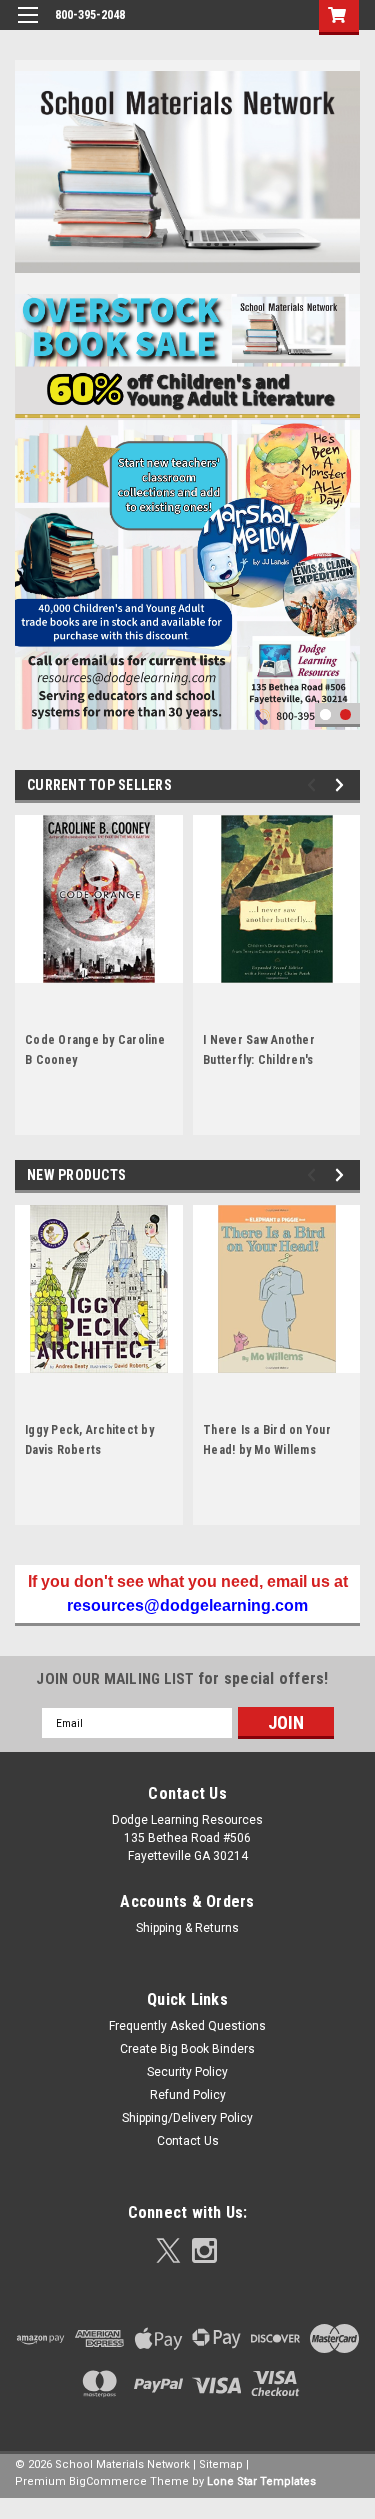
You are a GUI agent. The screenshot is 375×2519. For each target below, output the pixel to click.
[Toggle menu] (27, 27)
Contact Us (188, 2141)
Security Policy (187, 2072)
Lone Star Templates (261, 2481)
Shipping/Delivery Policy (187, 2118)
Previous (30, 492)
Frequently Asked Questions (187, 2026)
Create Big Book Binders (187, 2049)
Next (340, 491)
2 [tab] (345, 714)
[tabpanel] (187, 507)
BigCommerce (108, 2481)
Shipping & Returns (187, 1928)
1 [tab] (325, 714)
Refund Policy (188, 2095)
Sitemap (221, 2464)
